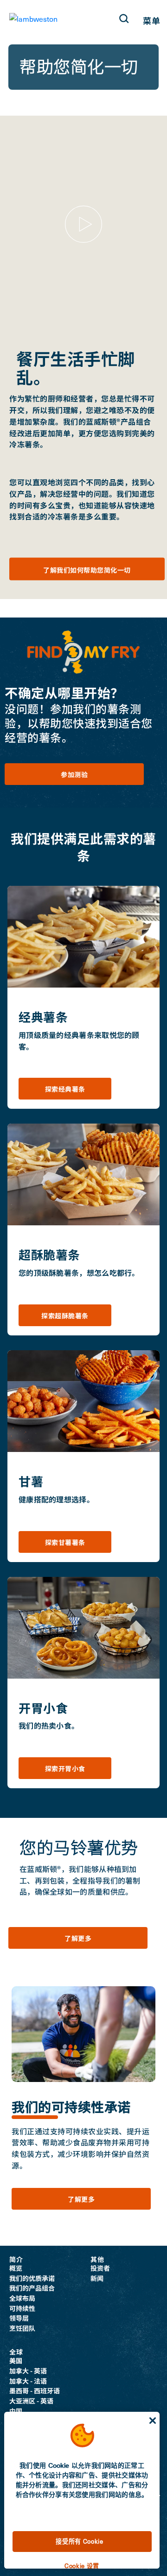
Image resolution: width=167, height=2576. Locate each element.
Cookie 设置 (82, 2566)
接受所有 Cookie (79, 2541)
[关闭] (153, 2421)
